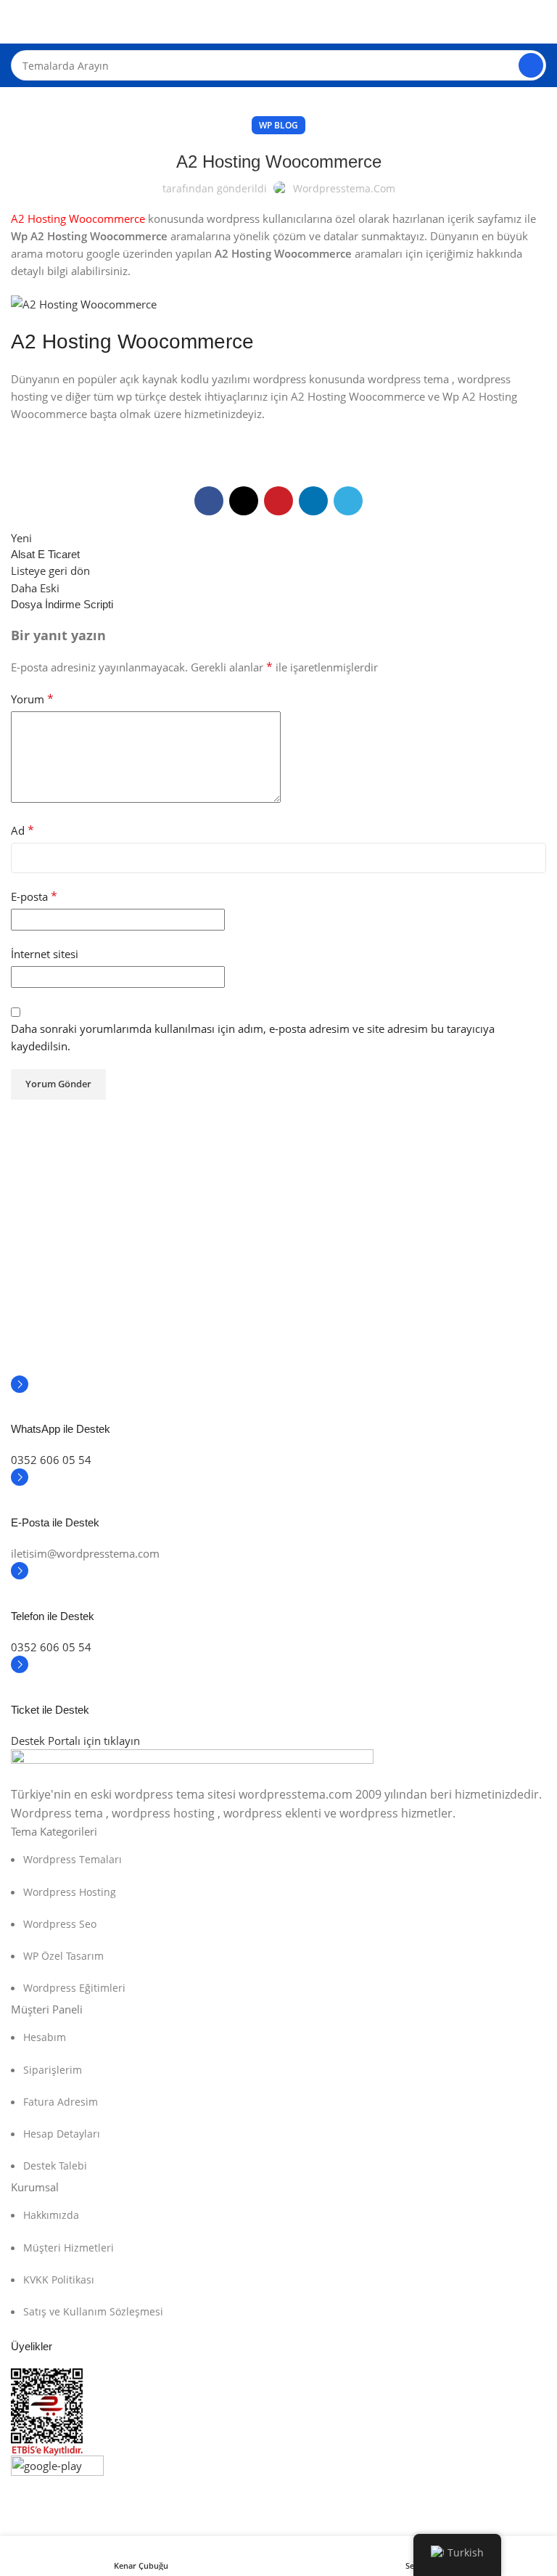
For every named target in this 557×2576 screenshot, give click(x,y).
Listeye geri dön (50, 571)
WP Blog (278, 125)
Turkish (466, 2553)
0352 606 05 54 (51, 1460)
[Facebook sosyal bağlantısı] (209, 501)
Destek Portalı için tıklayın (75, 1741)
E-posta (34, 896)
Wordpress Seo (60, 1924)
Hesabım (45, 2037)
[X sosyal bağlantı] (244, 501)
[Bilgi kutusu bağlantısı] (278, 1414)
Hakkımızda (51, 2215)
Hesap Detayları (62, 2134)
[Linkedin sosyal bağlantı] (313, 501)
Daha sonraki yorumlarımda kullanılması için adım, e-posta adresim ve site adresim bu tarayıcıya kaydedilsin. (253, 1037)
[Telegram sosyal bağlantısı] (348, 501)
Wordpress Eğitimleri (74, 1988)
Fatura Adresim (61, 2102)
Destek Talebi (55, 2166)
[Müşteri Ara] (531, 65)
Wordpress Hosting (70, 1892)
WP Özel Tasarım (63, 1956)
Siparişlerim (53, 2070)
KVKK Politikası (59, 2279)
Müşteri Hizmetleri (69, 2248)
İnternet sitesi (45, 954)
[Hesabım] (540, 22)
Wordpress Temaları (73, 1859)
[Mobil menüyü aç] (17, 22)
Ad (22, 830)
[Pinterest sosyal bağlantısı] (278, 501)
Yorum (32, 699)
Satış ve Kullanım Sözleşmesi (93, 2311)
